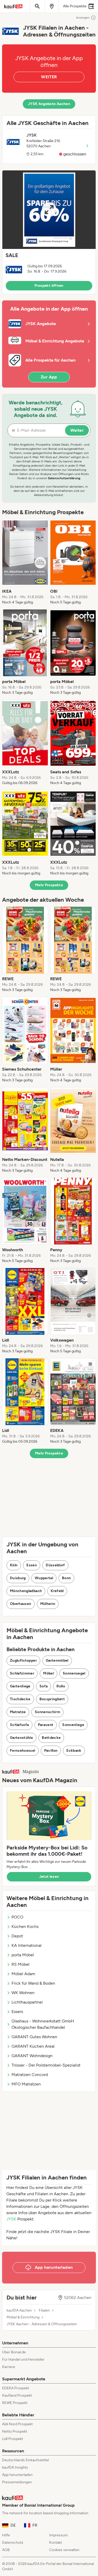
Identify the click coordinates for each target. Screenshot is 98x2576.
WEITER (49, 77)
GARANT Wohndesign (32, 2056)
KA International (27, 1945)
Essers (17, 2012)
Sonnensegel (74, 1673)
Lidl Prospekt (13, 2439)
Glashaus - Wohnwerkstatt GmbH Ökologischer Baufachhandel (43, 2024)
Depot (17, 1936)
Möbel (48, 1673)
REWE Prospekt (15, 2403)
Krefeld (57, 1591)
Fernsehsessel (23, 1751)
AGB (6, 2550)
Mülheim (48, 1604)
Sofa (44, 1686)
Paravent (46, 1725)
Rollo (61, 1686)
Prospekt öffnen (49, 286)
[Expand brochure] (49, 210)
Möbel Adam (23, 1974)
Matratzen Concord (30, 2075)
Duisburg (18, 1578)
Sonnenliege (73, 1725)
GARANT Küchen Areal (33, 2046)
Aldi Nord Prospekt (17, 2424)
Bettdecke (51, 1738)
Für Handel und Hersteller (23, 2359)
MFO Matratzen (26, 2084)
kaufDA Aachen (19, 2311)
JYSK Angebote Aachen (49, 104)
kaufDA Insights (15, 2467)
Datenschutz (13, 2543)
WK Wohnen (23, 1993)
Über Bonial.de (14, 2352)
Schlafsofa (19, 1725)
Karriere (9, 2367)
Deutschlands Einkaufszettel (25, 2460)
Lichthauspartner (27, 2002)
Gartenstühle (21, 1738)
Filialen (44, 2311)
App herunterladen (17, 2475)
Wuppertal (44, 1578)
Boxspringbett (52, 1699)
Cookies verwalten (64, 2550)
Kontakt (56, 2543)
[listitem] (25, 562)
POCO (17, 1917)
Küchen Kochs (25, 1926)
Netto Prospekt (15, 2431)
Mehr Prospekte (49, 885)
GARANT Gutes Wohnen (34, 2037)
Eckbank (74, 1751)
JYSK (11, 2219)
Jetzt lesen (49, 1877)
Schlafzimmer (22, 1673)
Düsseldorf (55, 1565)
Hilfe (6, 2535)
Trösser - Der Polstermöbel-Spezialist (46, 2065)
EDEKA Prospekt (16, 2388)
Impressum (58, 2535)
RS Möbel (21, 1964)
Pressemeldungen (17, 2482)
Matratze (18, 1712)
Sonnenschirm (47, 1712)
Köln (14, 1565)
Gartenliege (20, 1686)
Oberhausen (21, 1604)
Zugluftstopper (23, 1660)
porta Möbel (23, 1955)
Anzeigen (83, 18)
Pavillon (51, 1751)
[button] (49, 232)
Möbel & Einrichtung (23, 2317)
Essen (32, 1565)
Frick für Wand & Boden (33, 1983)
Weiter (77, 430)
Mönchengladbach (26, 1591)
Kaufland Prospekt (17, 2395)
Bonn (66, 1578)
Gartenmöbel (57, 1660)
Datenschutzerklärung (64, 478)
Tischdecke (20, 1699)
